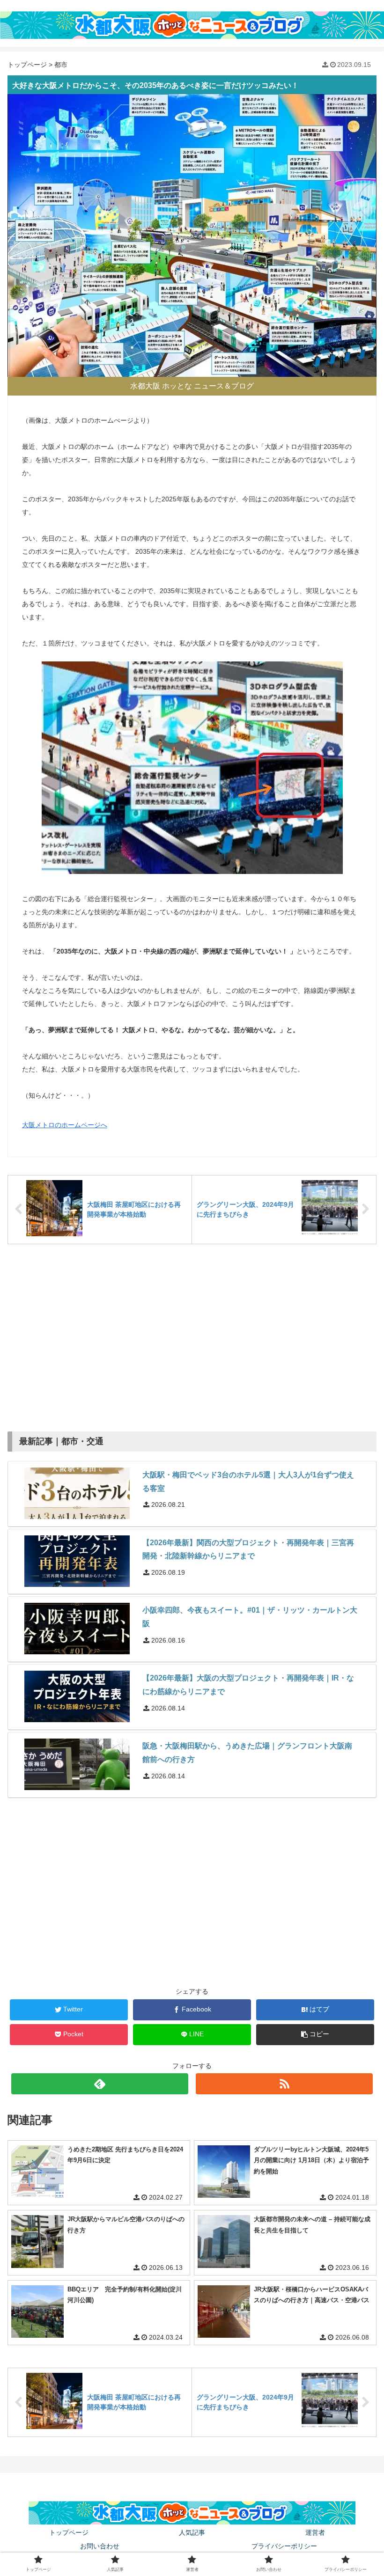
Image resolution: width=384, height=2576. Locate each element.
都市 (61, 65)
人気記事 (192, 2532)
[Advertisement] (192, 1333)
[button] (315, 2035)
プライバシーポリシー (284, 2546)
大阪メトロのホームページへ (65, 1125)
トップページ (27, 65)
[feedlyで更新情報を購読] (100, 2084)
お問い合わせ (100, 2546)
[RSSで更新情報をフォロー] (284, 2084)
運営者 (315, 2532)
